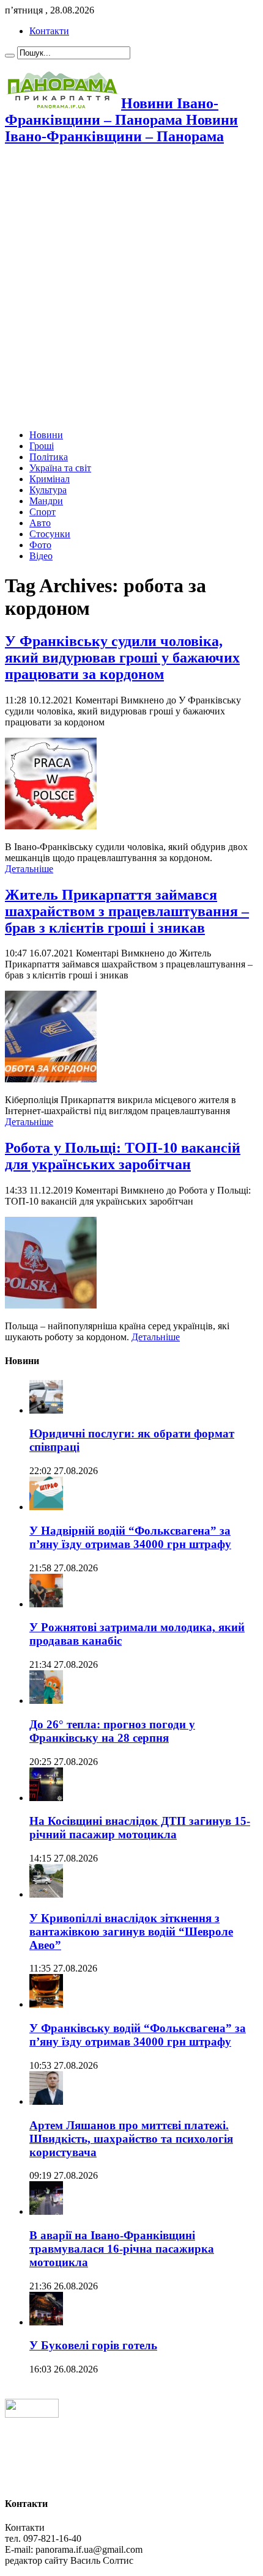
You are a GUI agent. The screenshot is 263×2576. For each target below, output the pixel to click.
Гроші (42, 446)
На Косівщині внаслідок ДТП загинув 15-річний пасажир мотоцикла (140, 1828)
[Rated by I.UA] (32, 2414)
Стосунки (50, 534)
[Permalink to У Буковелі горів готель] (46, 2322)
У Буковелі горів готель (93, 2345)
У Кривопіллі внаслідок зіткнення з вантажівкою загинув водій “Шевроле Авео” (131, 1932)
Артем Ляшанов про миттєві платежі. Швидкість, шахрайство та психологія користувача (131, 2139)
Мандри (46, 501)
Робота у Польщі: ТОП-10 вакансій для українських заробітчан (123, 1156)
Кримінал (50, 479)
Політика (49, 457)
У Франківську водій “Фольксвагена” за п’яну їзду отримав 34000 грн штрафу (138, 2035)
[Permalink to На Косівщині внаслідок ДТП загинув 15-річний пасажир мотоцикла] (46, 1798)
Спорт (43, 512)
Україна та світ (60, 468)
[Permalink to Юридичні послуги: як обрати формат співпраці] (46, 1410)
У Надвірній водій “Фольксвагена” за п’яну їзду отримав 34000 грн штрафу (130, 1537)
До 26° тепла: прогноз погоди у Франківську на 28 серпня (112, 1731)
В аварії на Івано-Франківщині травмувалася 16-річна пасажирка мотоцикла (122, 2249)
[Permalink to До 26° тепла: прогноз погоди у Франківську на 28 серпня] (46, 1701)
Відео (41, 556)
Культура (48, 490)
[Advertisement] (131, 288)
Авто (40, 523)
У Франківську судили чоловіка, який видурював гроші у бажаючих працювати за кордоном (122, 658)
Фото (40, 545)
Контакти (49, 31)
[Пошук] (10, 56)
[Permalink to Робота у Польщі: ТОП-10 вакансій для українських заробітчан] (51, 1305)
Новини (46, 435)
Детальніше (29, 869)
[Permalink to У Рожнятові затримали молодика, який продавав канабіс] (46, 1604)
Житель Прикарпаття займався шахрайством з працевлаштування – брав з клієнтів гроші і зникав (127, 911)
